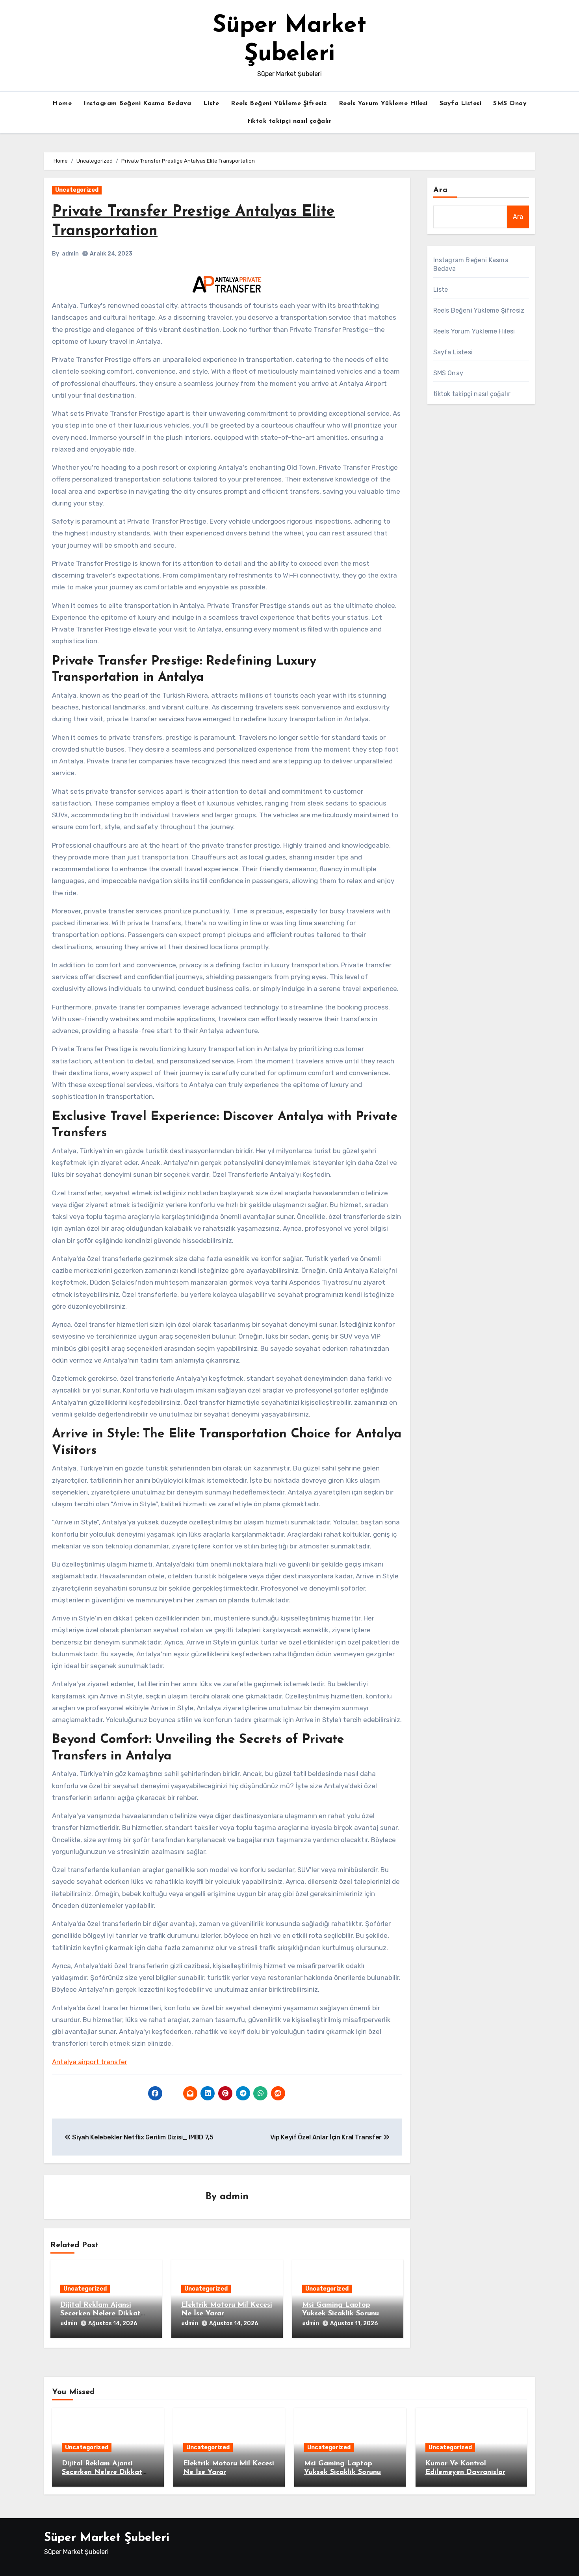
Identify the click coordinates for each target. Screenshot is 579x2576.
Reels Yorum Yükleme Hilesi (383, 104)
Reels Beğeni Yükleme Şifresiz (279, 104)
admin (70, 254)
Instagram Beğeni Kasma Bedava (137, 104)
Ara (441, 190)
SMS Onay (510, 104)
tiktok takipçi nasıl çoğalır (289, 121)
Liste (211, 104)
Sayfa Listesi (461, 104)
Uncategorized (77, 190)
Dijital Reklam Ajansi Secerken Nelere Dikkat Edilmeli (100, 2314)
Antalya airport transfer (90, 2062)
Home (62, 104)
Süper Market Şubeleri (107, 2538)
